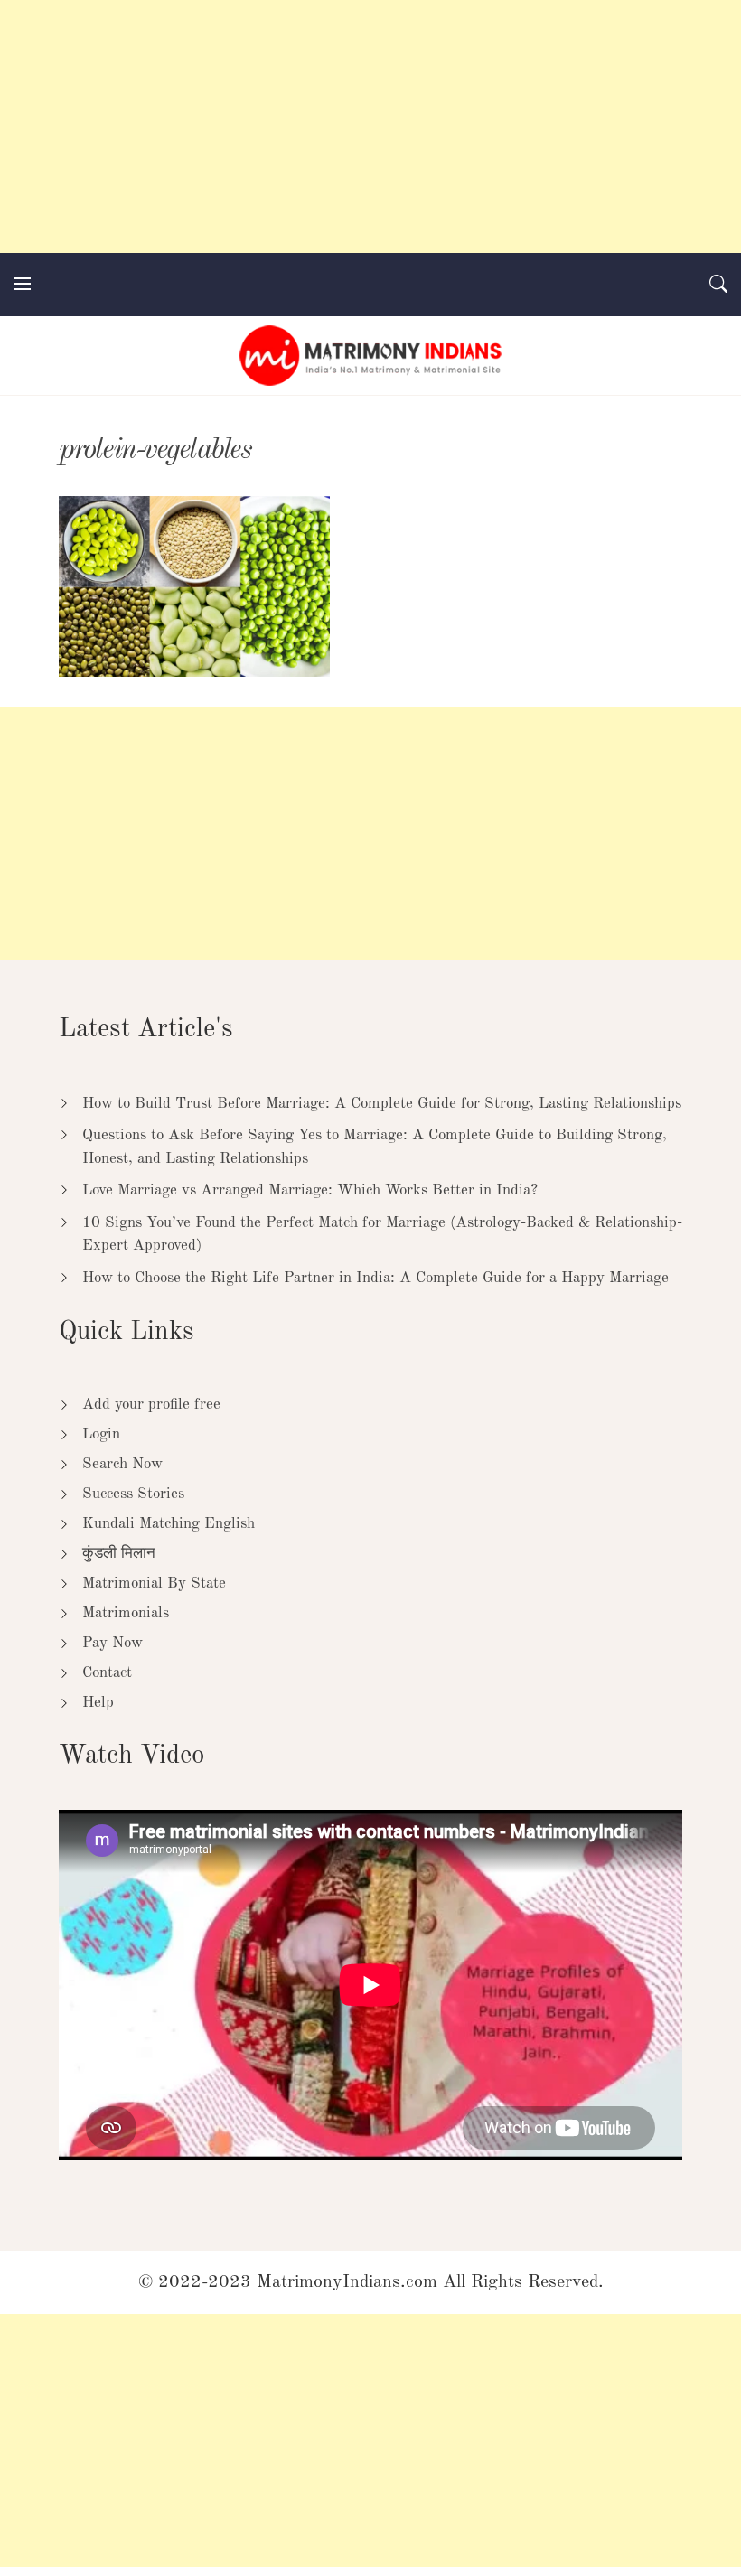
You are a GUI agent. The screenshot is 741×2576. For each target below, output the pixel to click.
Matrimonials (126, 1613)
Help (98, 1703)
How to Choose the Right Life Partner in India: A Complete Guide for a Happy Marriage (375, 1278)
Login (101, 1434)
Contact (107, 1673)
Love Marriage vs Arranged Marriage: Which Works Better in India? (310, 1190)
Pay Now (113, 1643)
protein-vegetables (155, 450)
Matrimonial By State (154, 1583)
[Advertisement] (370, 126)
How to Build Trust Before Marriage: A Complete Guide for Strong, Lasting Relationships (382, 1104)
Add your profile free (151, 1405)
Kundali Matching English (169, 1524)
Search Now (122, 1464)
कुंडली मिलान (119, 1554)
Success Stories (133, 1494)
